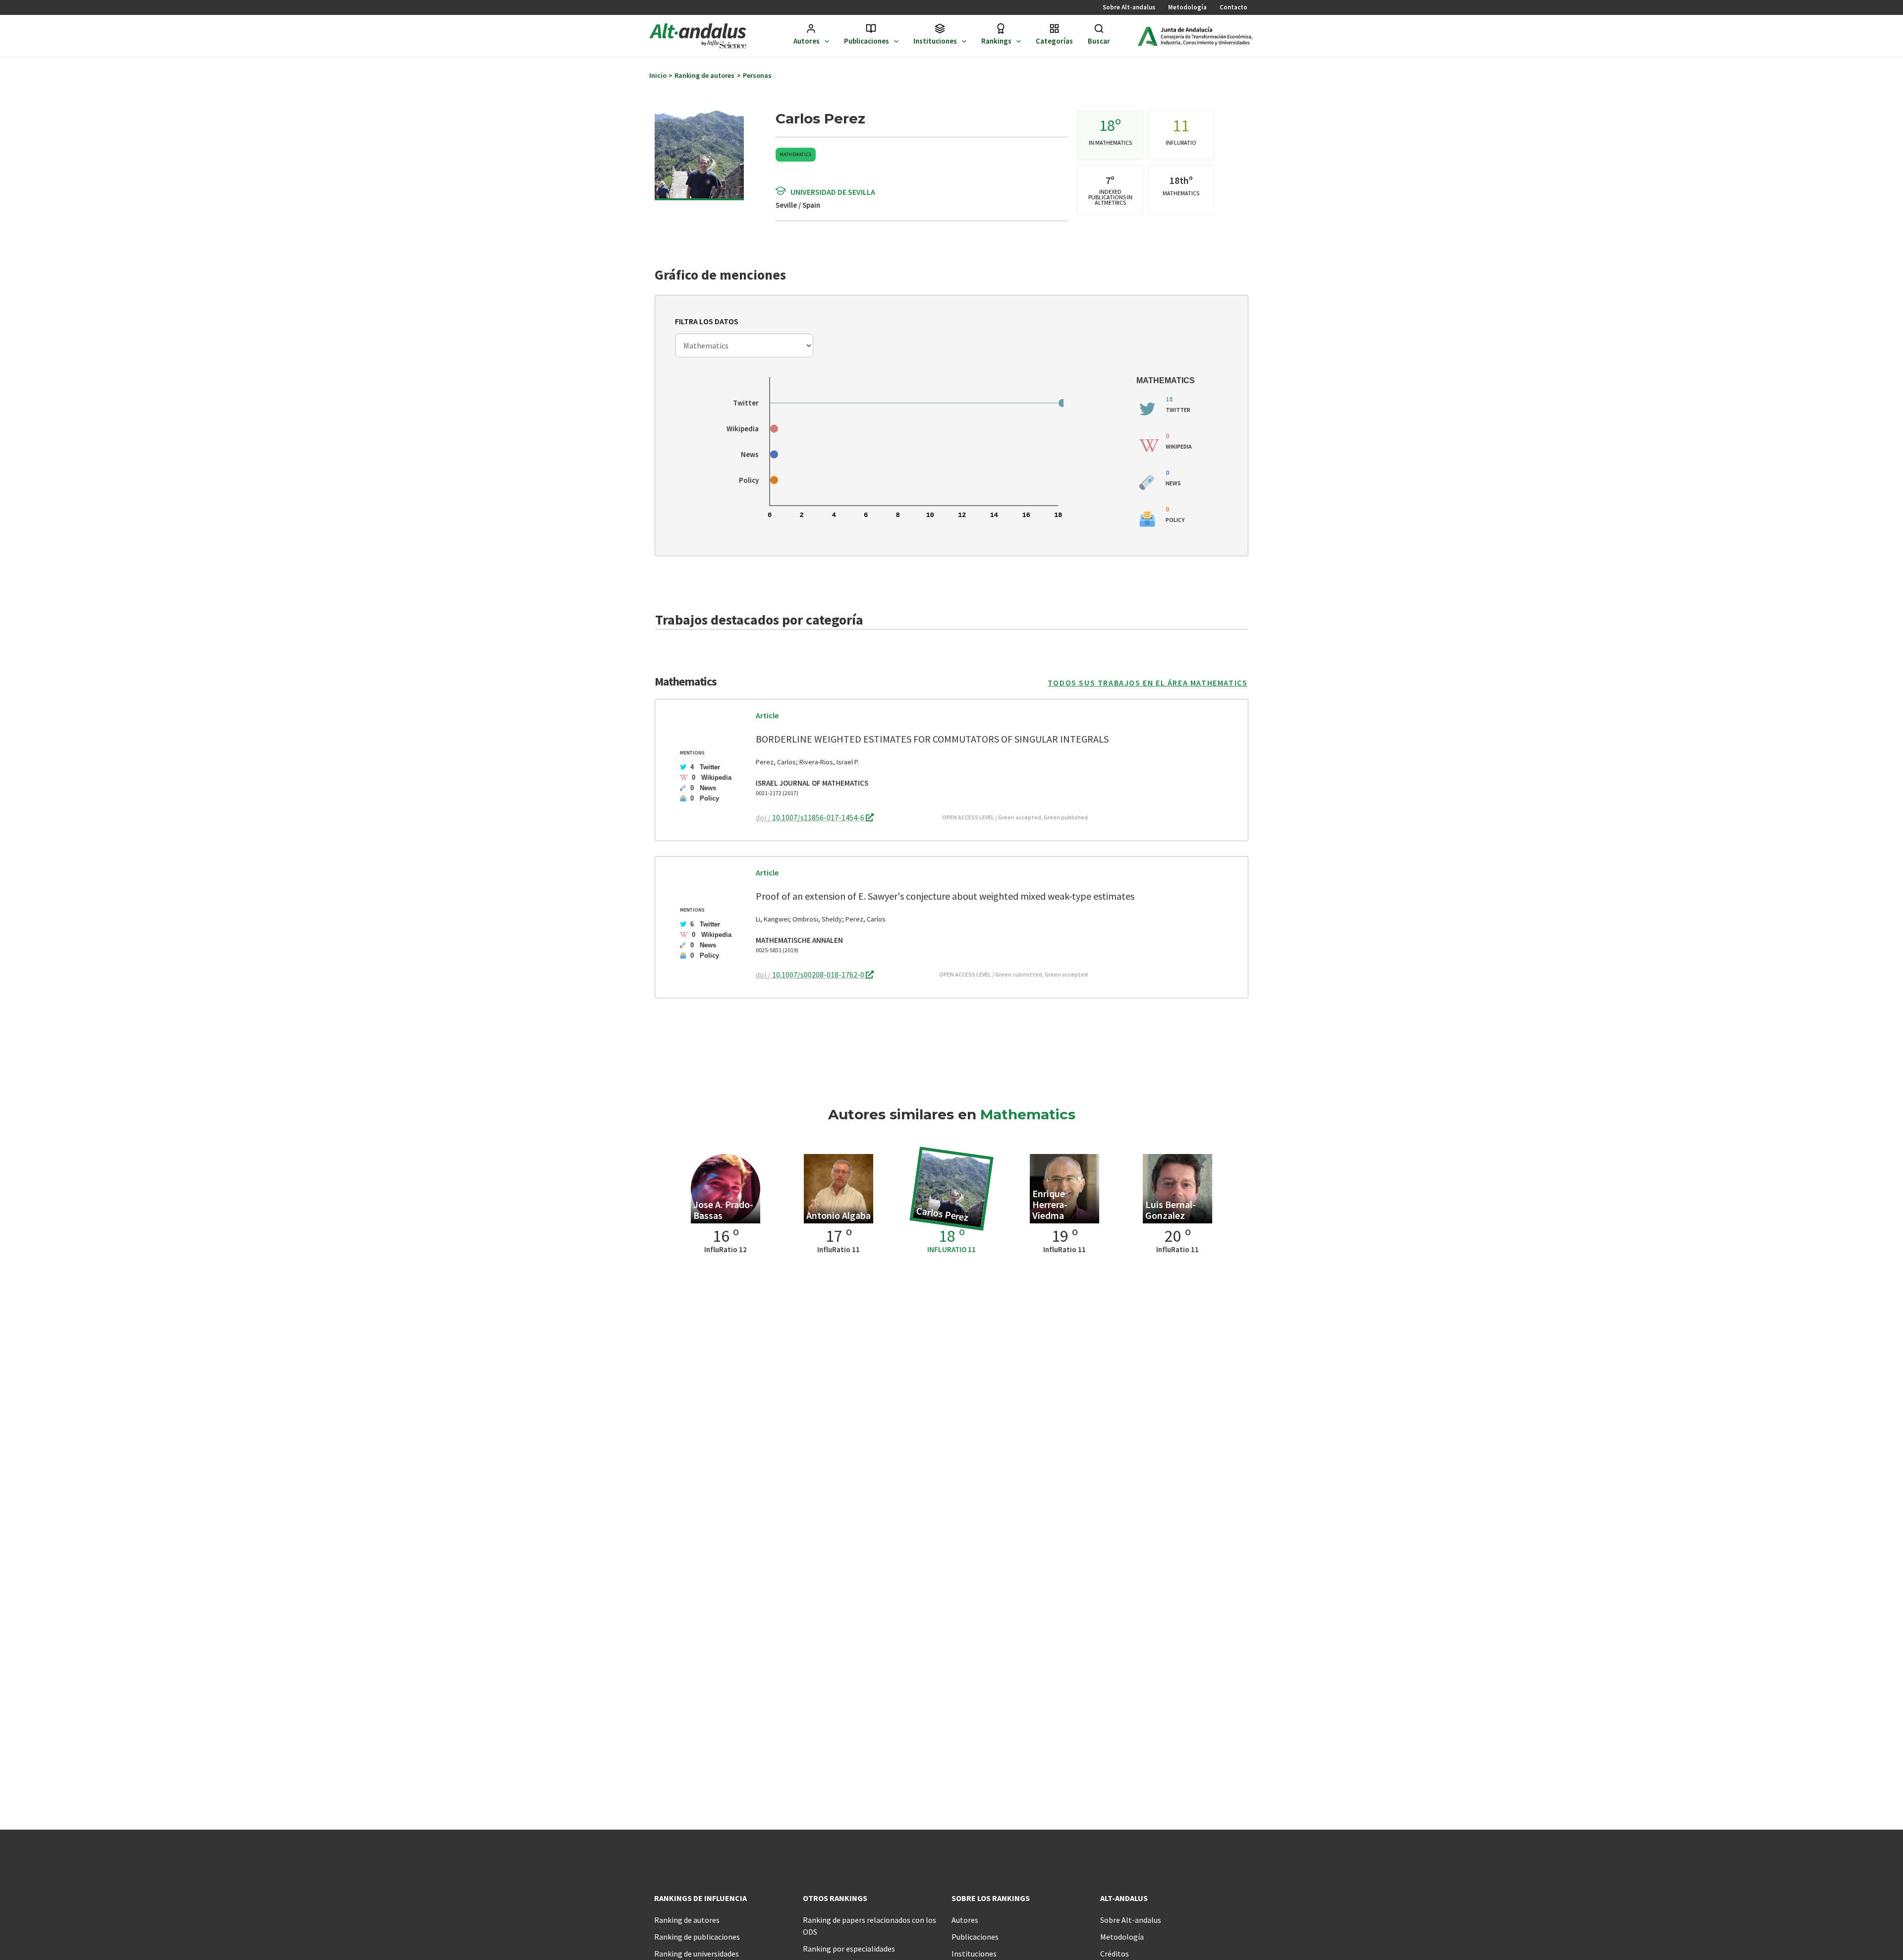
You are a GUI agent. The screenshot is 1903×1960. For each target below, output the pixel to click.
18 (1107, 125)
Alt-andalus (1124, 1898)
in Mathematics (1110, 143)
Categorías (1054, 41)
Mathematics (796, 154)
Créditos (1115, 1954)
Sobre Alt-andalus (1129, 7)
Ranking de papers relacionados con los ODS (869, 1926)
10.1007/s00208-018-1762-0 (819, 975)
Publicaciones (867, 41)
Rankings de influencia (700, 1898)
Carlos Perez (943, 1214)
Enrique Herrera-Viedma (1050, 1204)
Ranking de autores (687, 1920)
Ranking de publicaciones (697, 1937)
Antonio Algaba (839, 1215)
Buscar (1099, 41)
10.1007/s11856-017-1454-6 (819, 817)
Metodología (1187, 7)
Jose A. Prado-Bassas (723, 1210)
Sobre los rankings (991, 1898)
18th (1179, 180)
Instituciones (935, 41)
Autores (807, 41)
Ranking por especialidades (849, 1949)
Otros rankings (835, 1898)
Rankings (996, 41)
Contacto (1233, 7)
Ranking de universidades (697, 1954)
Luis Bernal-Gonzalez (1171, 1210)
